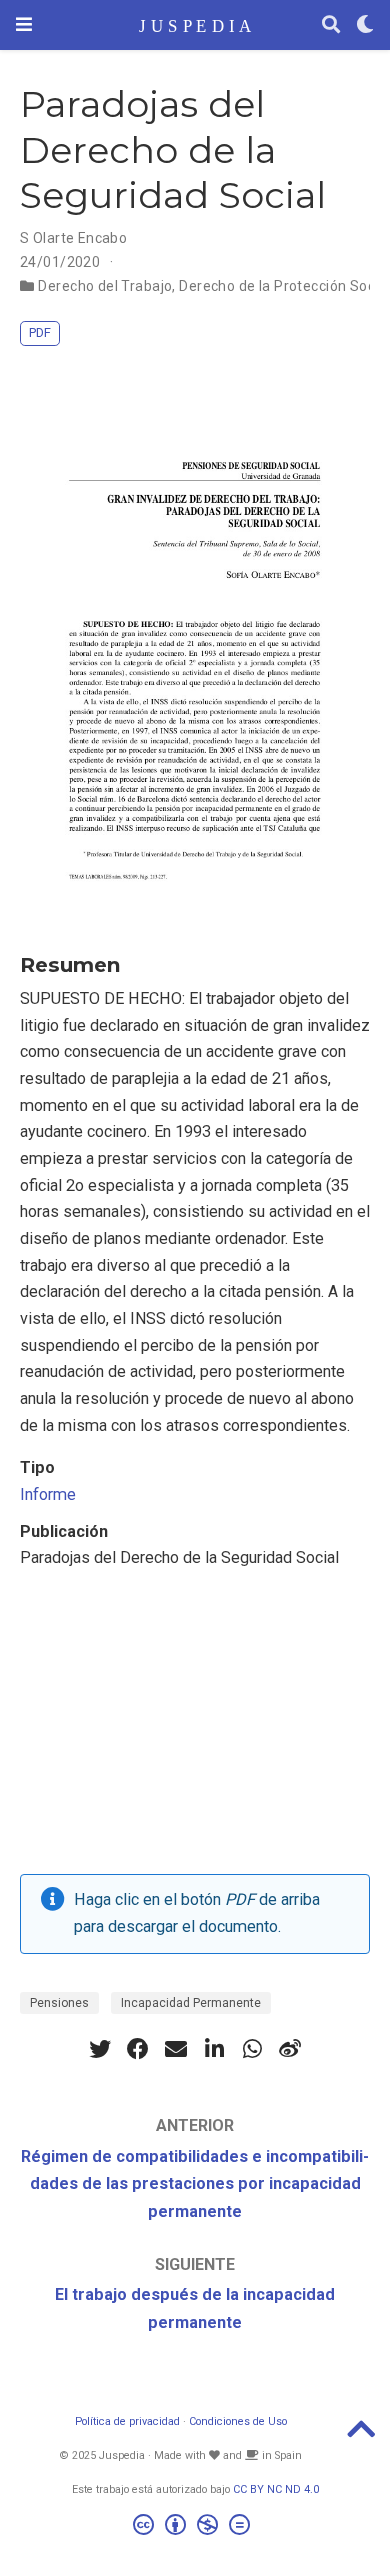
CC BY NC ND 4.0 (276, 2489)
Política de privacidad (127, 2421)
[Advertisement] (195, 1728)
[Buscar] (331, 25)
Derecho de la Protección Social (284, 286)
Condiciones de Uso (238, 2421)
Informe (48, 1494)
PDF (40, 332)
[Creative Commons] (195, 2527)
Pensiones (59, 2003)
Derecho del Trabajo (105, 286)
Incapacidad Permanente (191, 2003)
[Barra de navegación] (24, 24)
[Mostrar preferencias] (365, 25)
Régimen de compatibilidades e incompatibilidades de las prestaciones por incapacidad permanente (195, 2184)
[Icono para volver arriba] (361, 2435)
